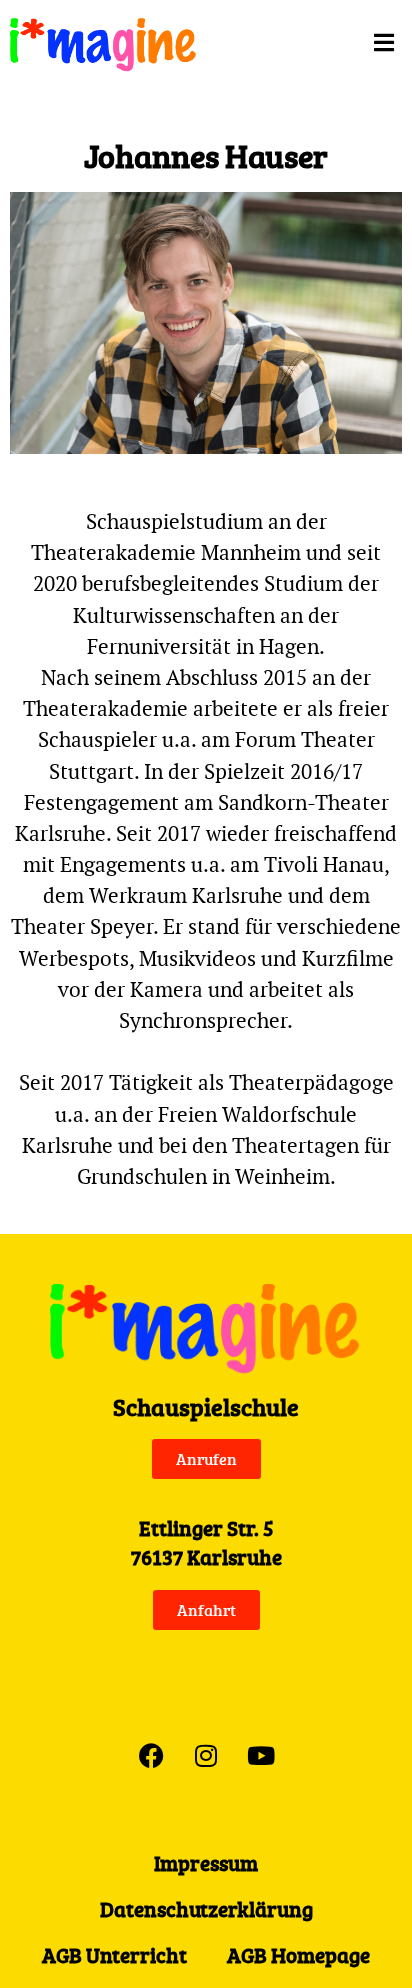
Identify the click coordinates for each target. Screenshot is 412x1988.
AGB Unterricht (114, 1955)
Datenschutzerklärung (206, 1909)
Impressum (206, 1863)
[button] (321, 42)
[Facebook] (151, 1755)
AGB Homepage (298, 1955)
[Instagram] (206, 1755)
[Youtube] (261, 1755)
